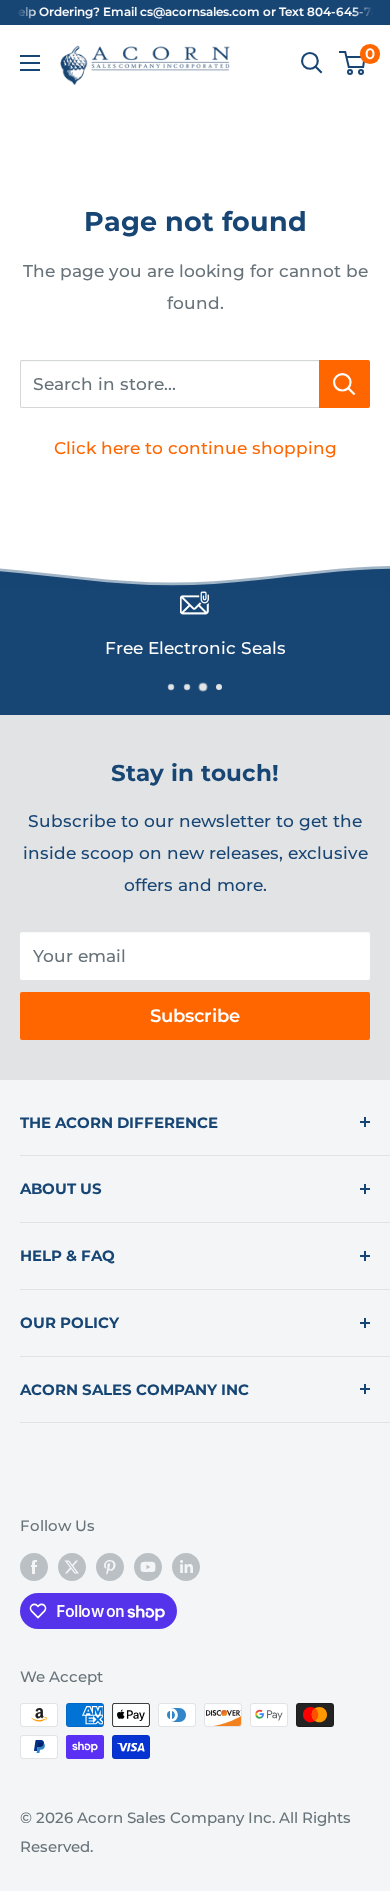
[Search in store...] (344, 384)
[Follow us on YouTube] (148, 1566)
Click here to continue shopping (195, 448)
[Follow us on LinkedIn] (186, 1566)
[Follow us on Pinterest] (110, 1566)
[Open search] (312, 63)
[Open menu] (30, 63)
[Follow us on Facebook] (34, 1566)
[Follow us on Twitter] (72, 1566)
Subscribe (195, 1016)
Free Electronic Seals (195, 648)
